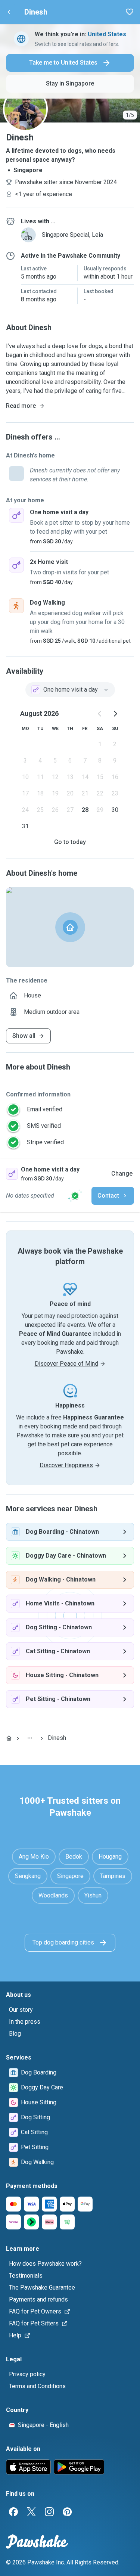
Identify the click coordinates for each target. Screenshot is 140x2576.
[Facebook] (13, 2512)
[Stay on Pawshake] (75, 1196)
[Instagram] (49, 2512)
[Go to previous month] (100, 714)
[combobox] (70, 690)
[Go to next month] (115, 714)
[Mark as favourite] (130, 12)
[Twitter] (31, 2512)
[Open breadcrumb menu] (30, 1738)
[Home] (9, 1738)
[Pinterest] (67, 2512)
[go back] (9, 12)
